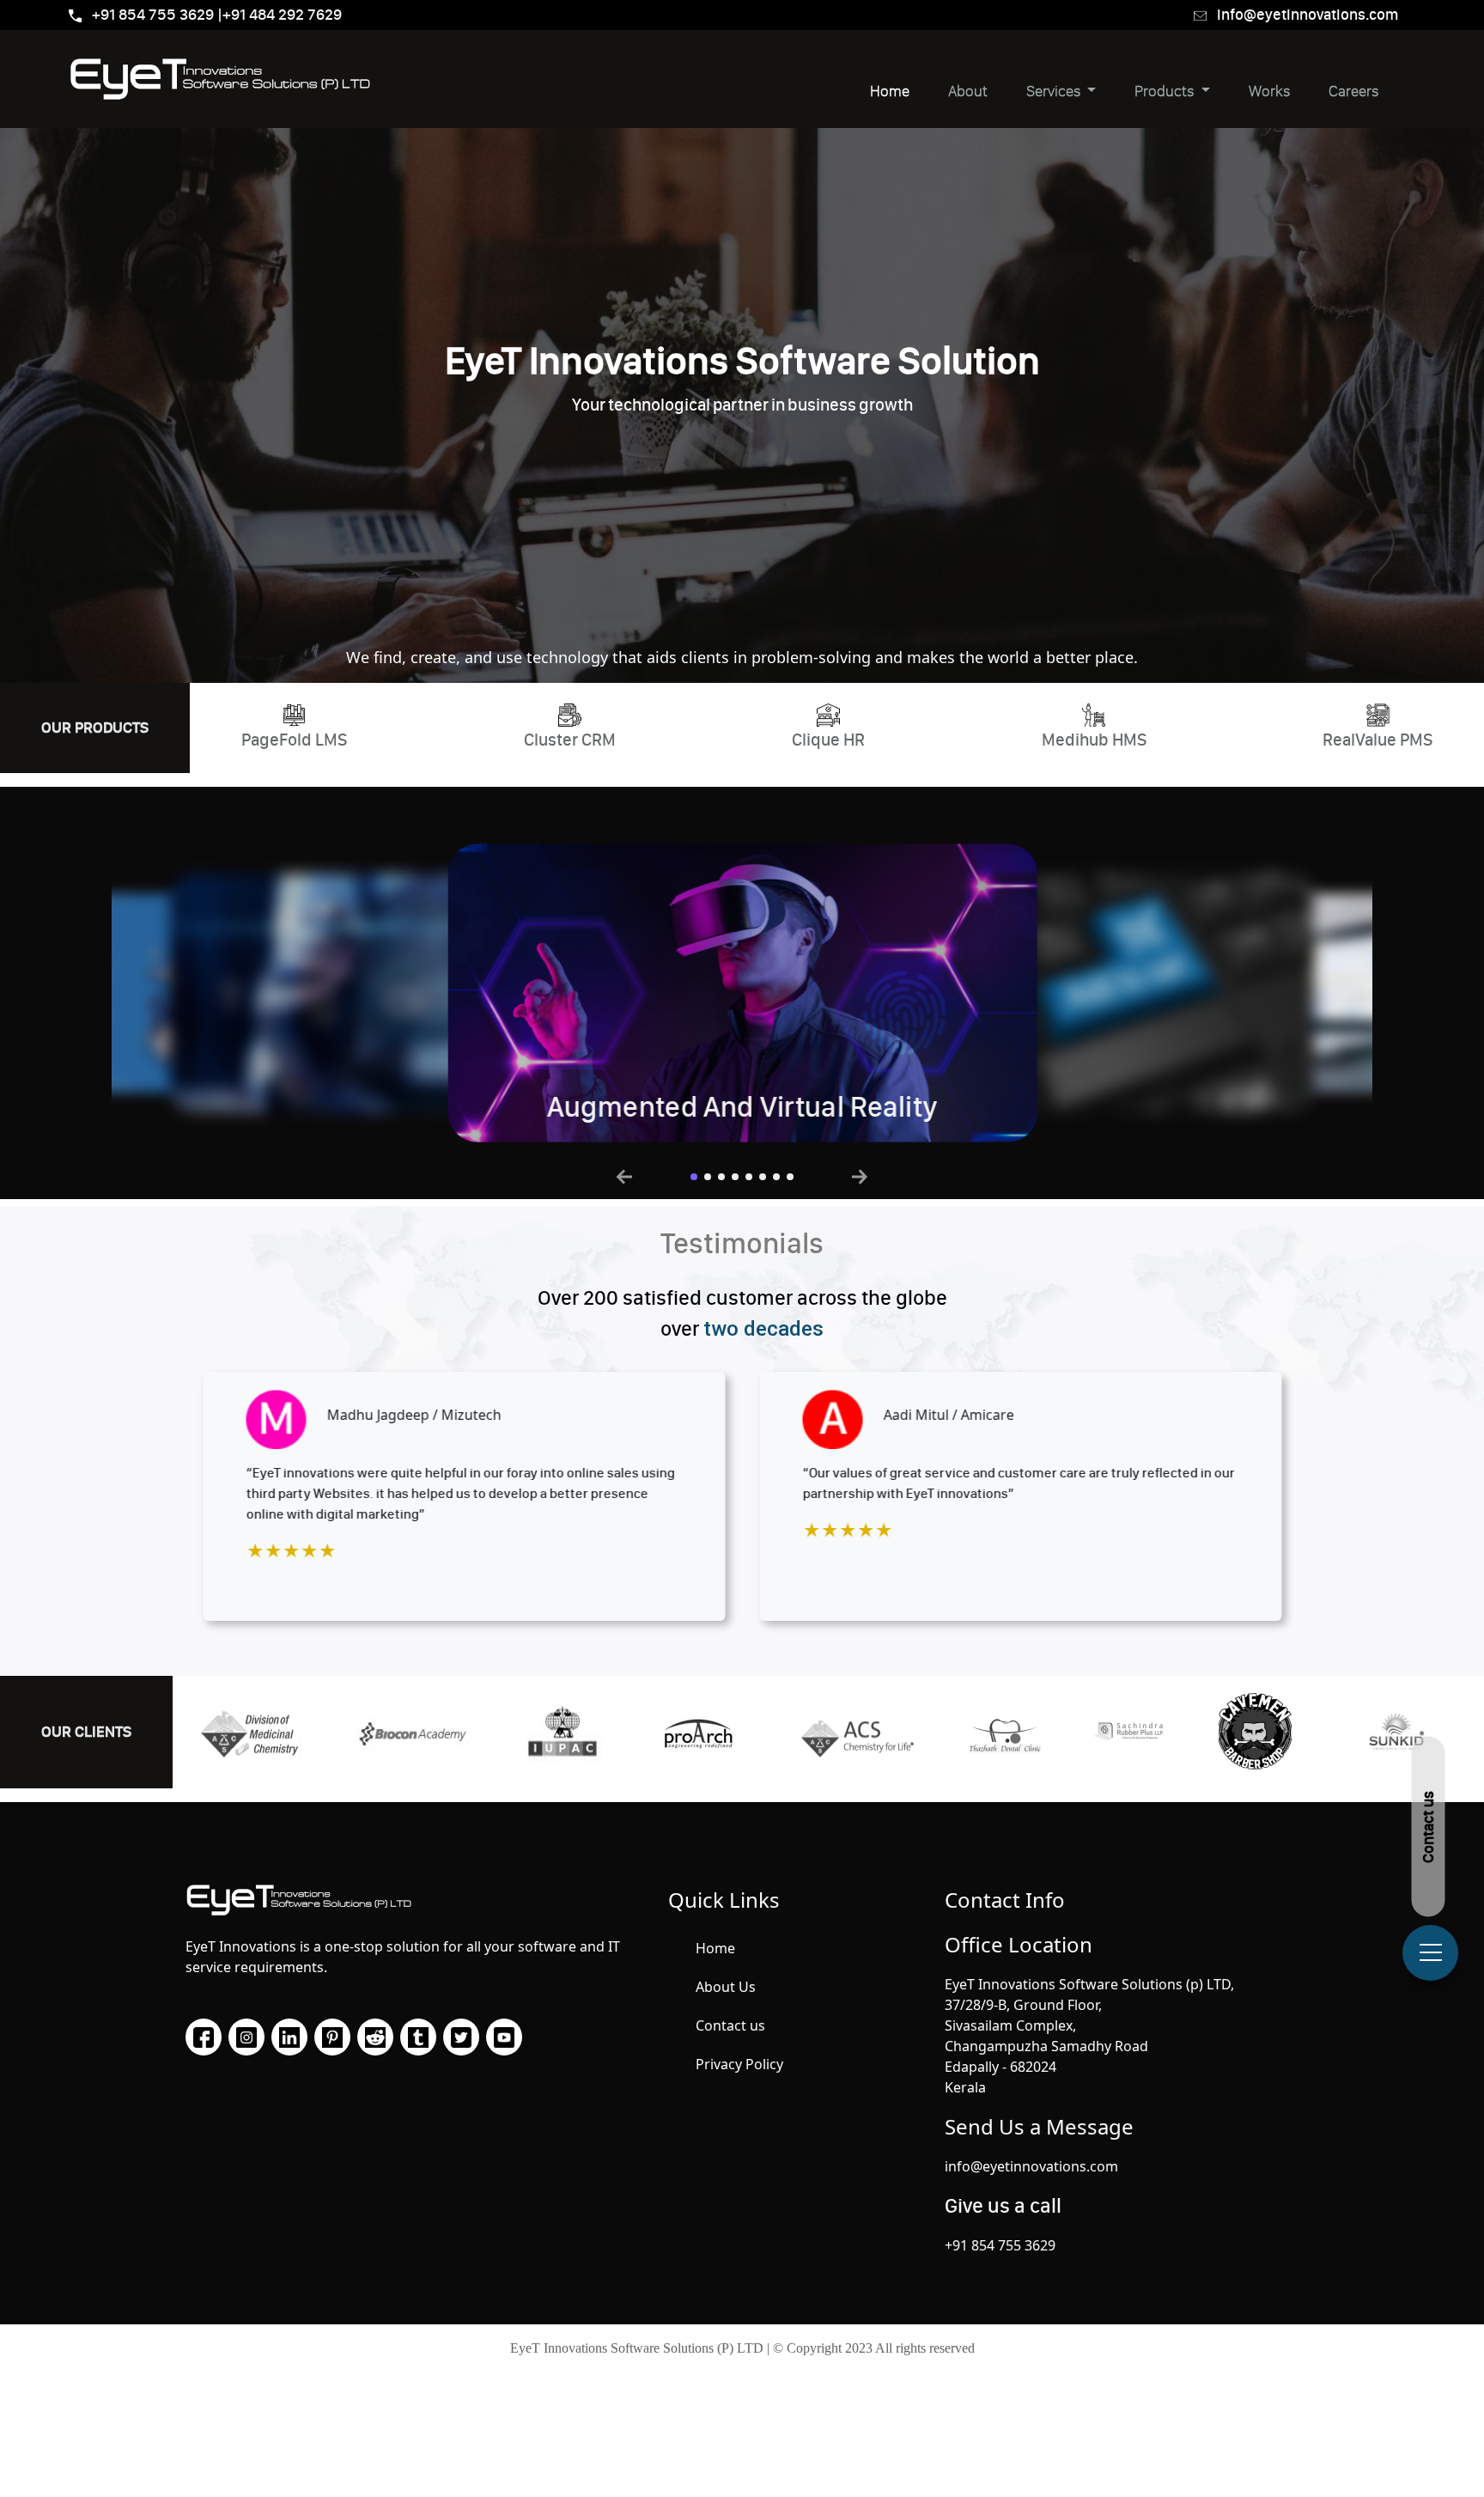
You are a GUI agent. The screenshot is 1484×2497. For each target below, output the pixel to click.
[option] (464, 1496)
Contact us (730, 2025)
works (1269, 91)
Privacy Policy (739, 2064)
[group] (405, 993)
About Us (726, 1987)
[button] (694, 1177)
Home (890, 91)
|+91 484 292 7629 (280, 15)
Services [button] (1055, 91)
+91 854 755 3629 (155, 15)
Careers (1353, 91)
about (968, 91)
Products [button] (1166, 91)
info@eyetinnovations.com (1308, 15)
